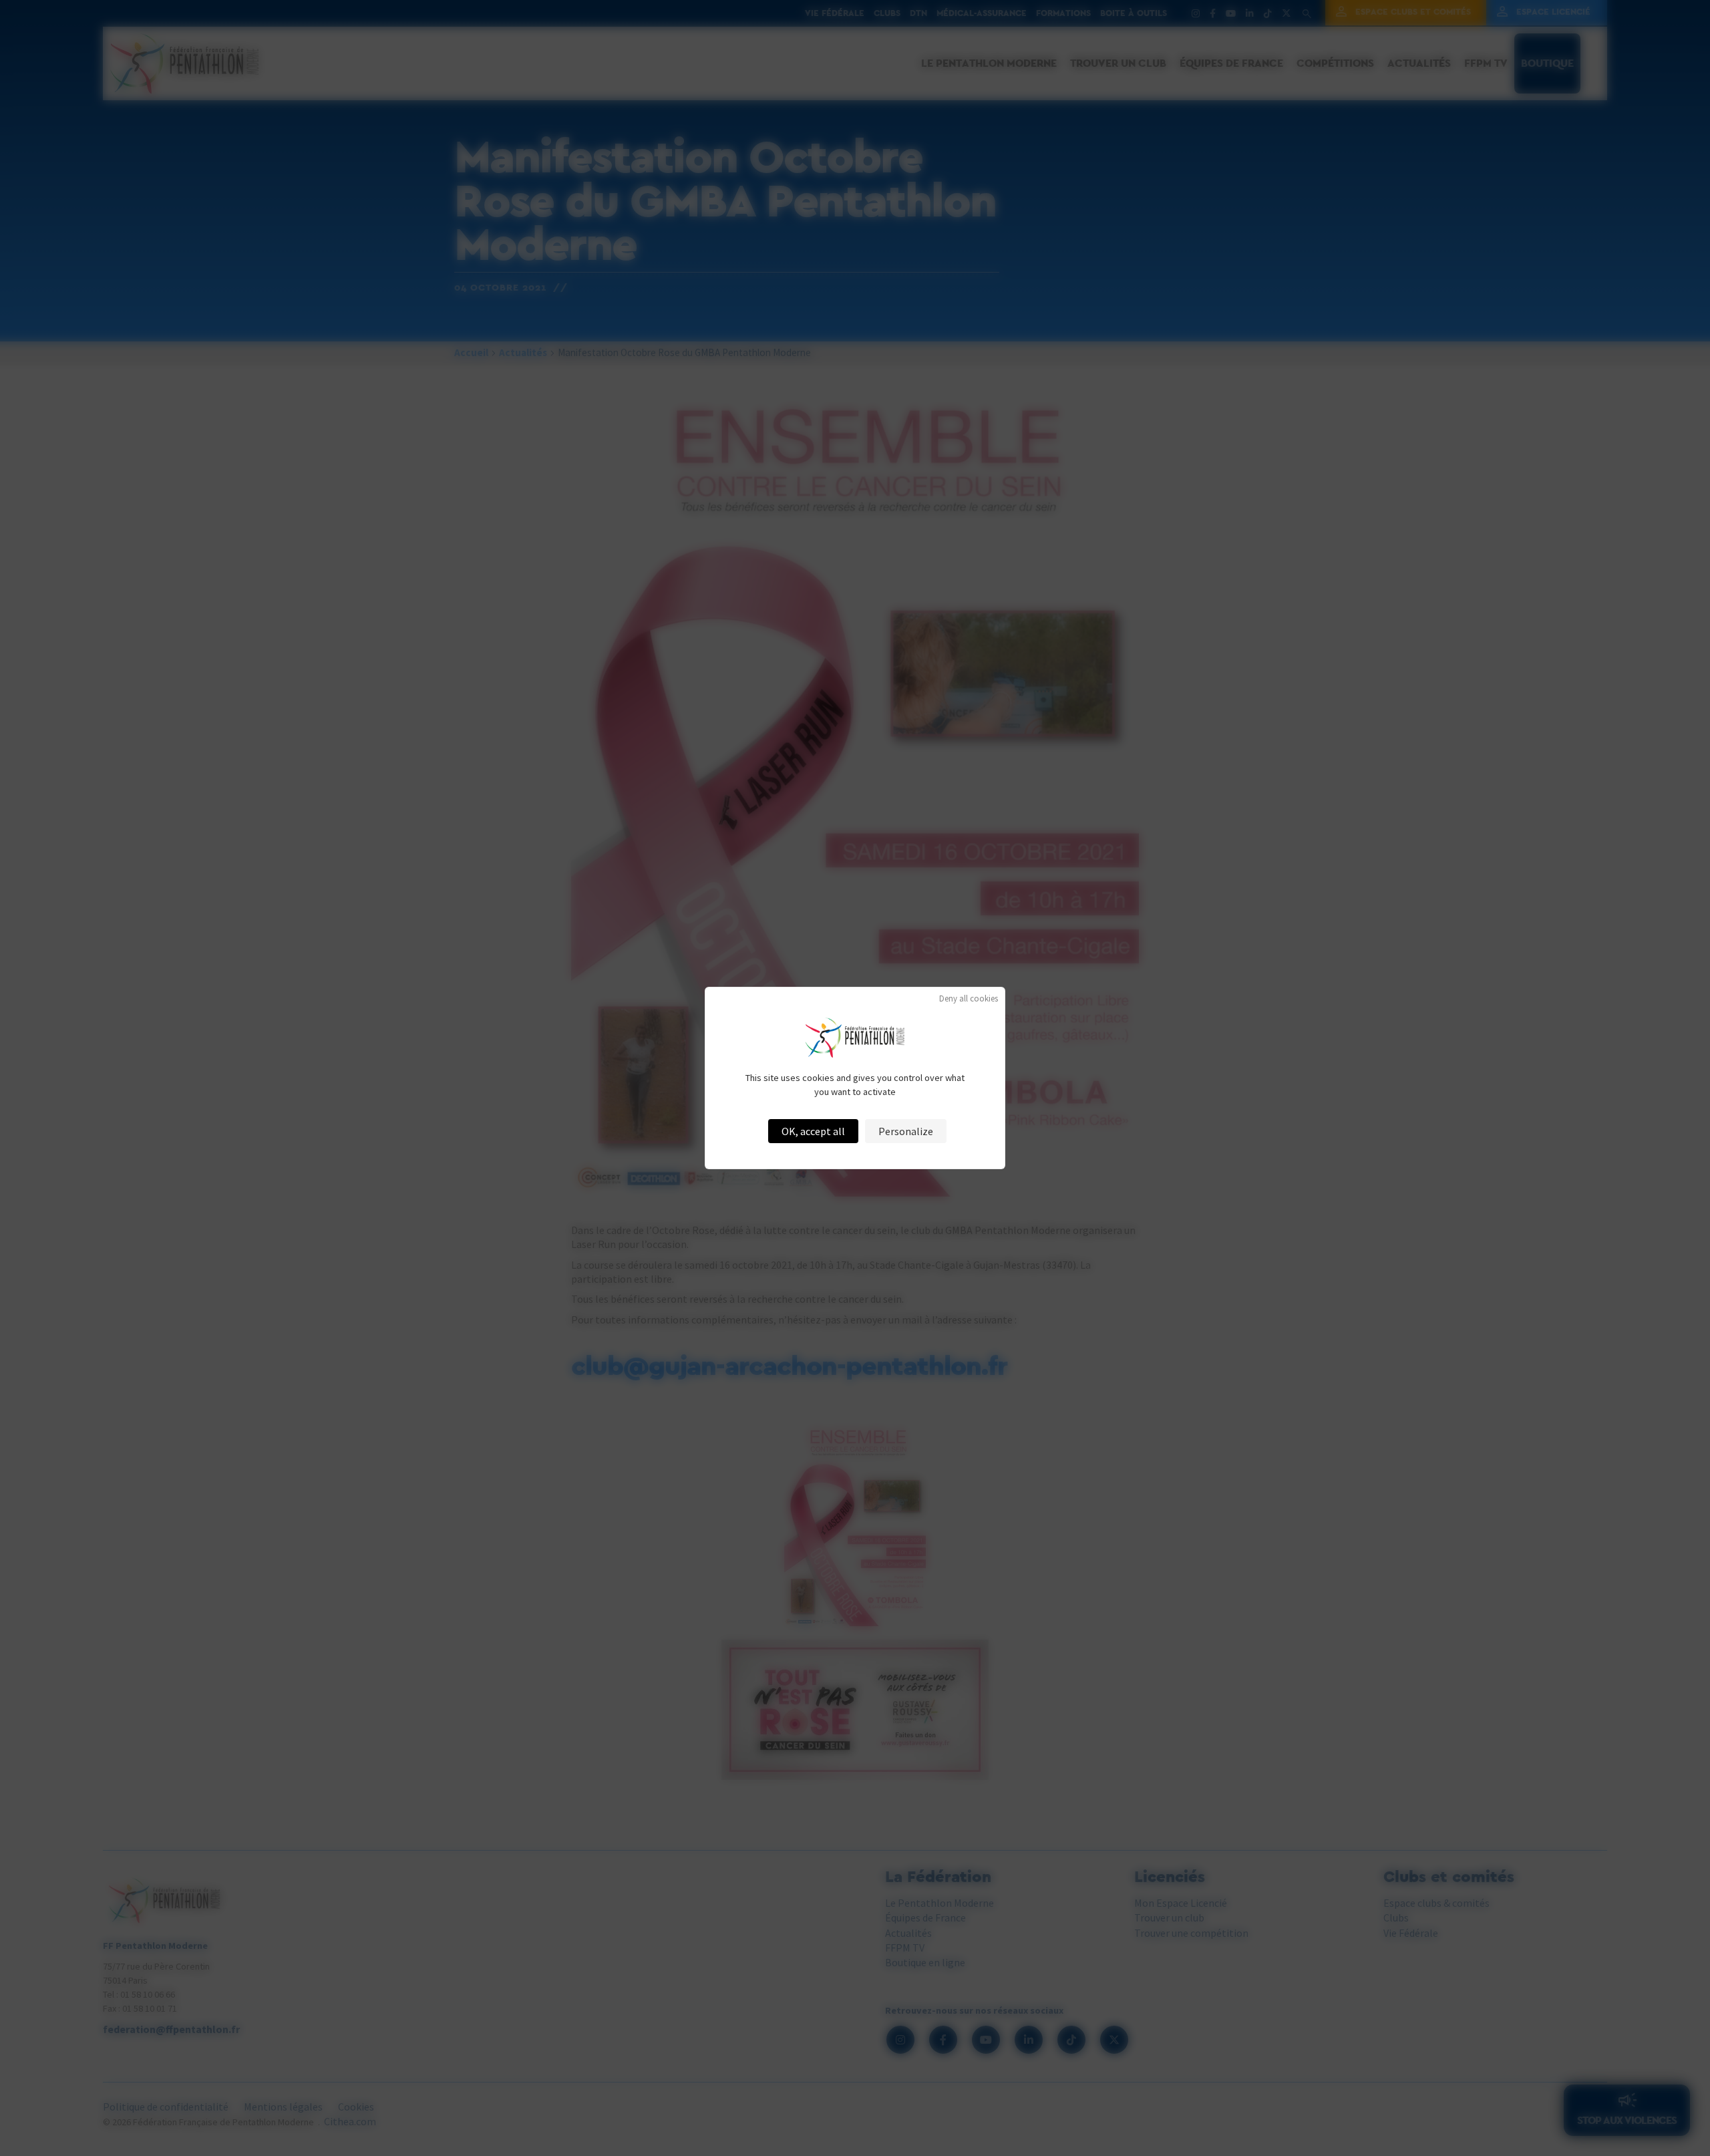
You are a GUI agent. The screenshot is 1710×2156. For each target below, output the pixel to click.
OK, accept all (813, 1131)
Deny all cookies (969, 998)
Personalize (906, 1131)
